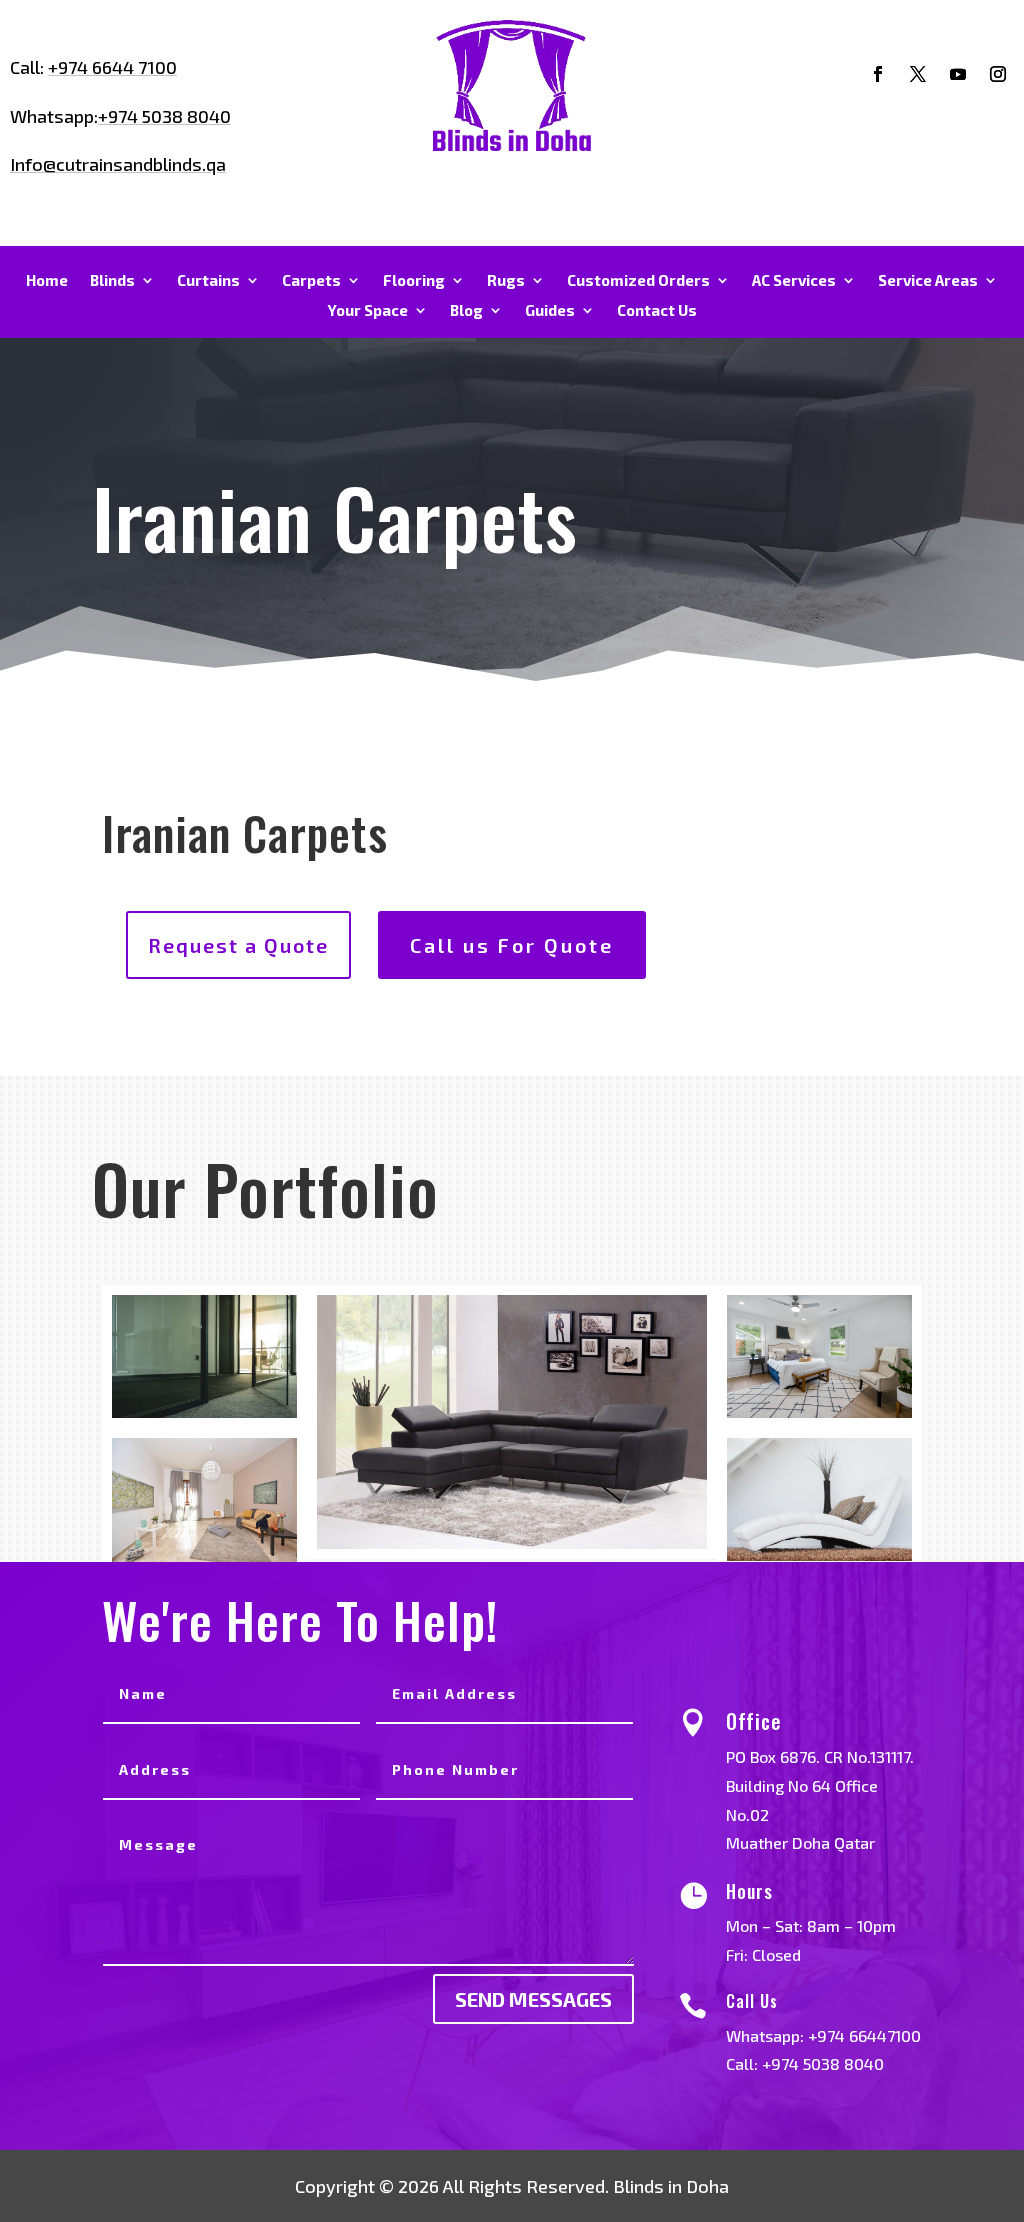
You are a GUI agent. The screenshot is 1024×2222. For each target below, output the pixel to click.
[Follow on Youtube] (958, 74)
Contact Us (657, 311)
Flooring (414, 281)
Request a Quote (238, 945)
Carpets (311, 281)
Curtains (208, 281)
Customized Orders (638, 281)
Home (47, 281)
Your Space (368, 311)
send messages (533, 1999)
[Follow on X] (918, 74)
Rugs (506, 281)
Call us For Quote (512, 945)
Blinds (112, 281)
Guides (550, 311)
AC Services (794, 281)
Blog (466, 311)
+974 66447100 (864, 2035)
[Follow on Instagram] (998, 74)
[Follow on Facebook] (878, 74)
